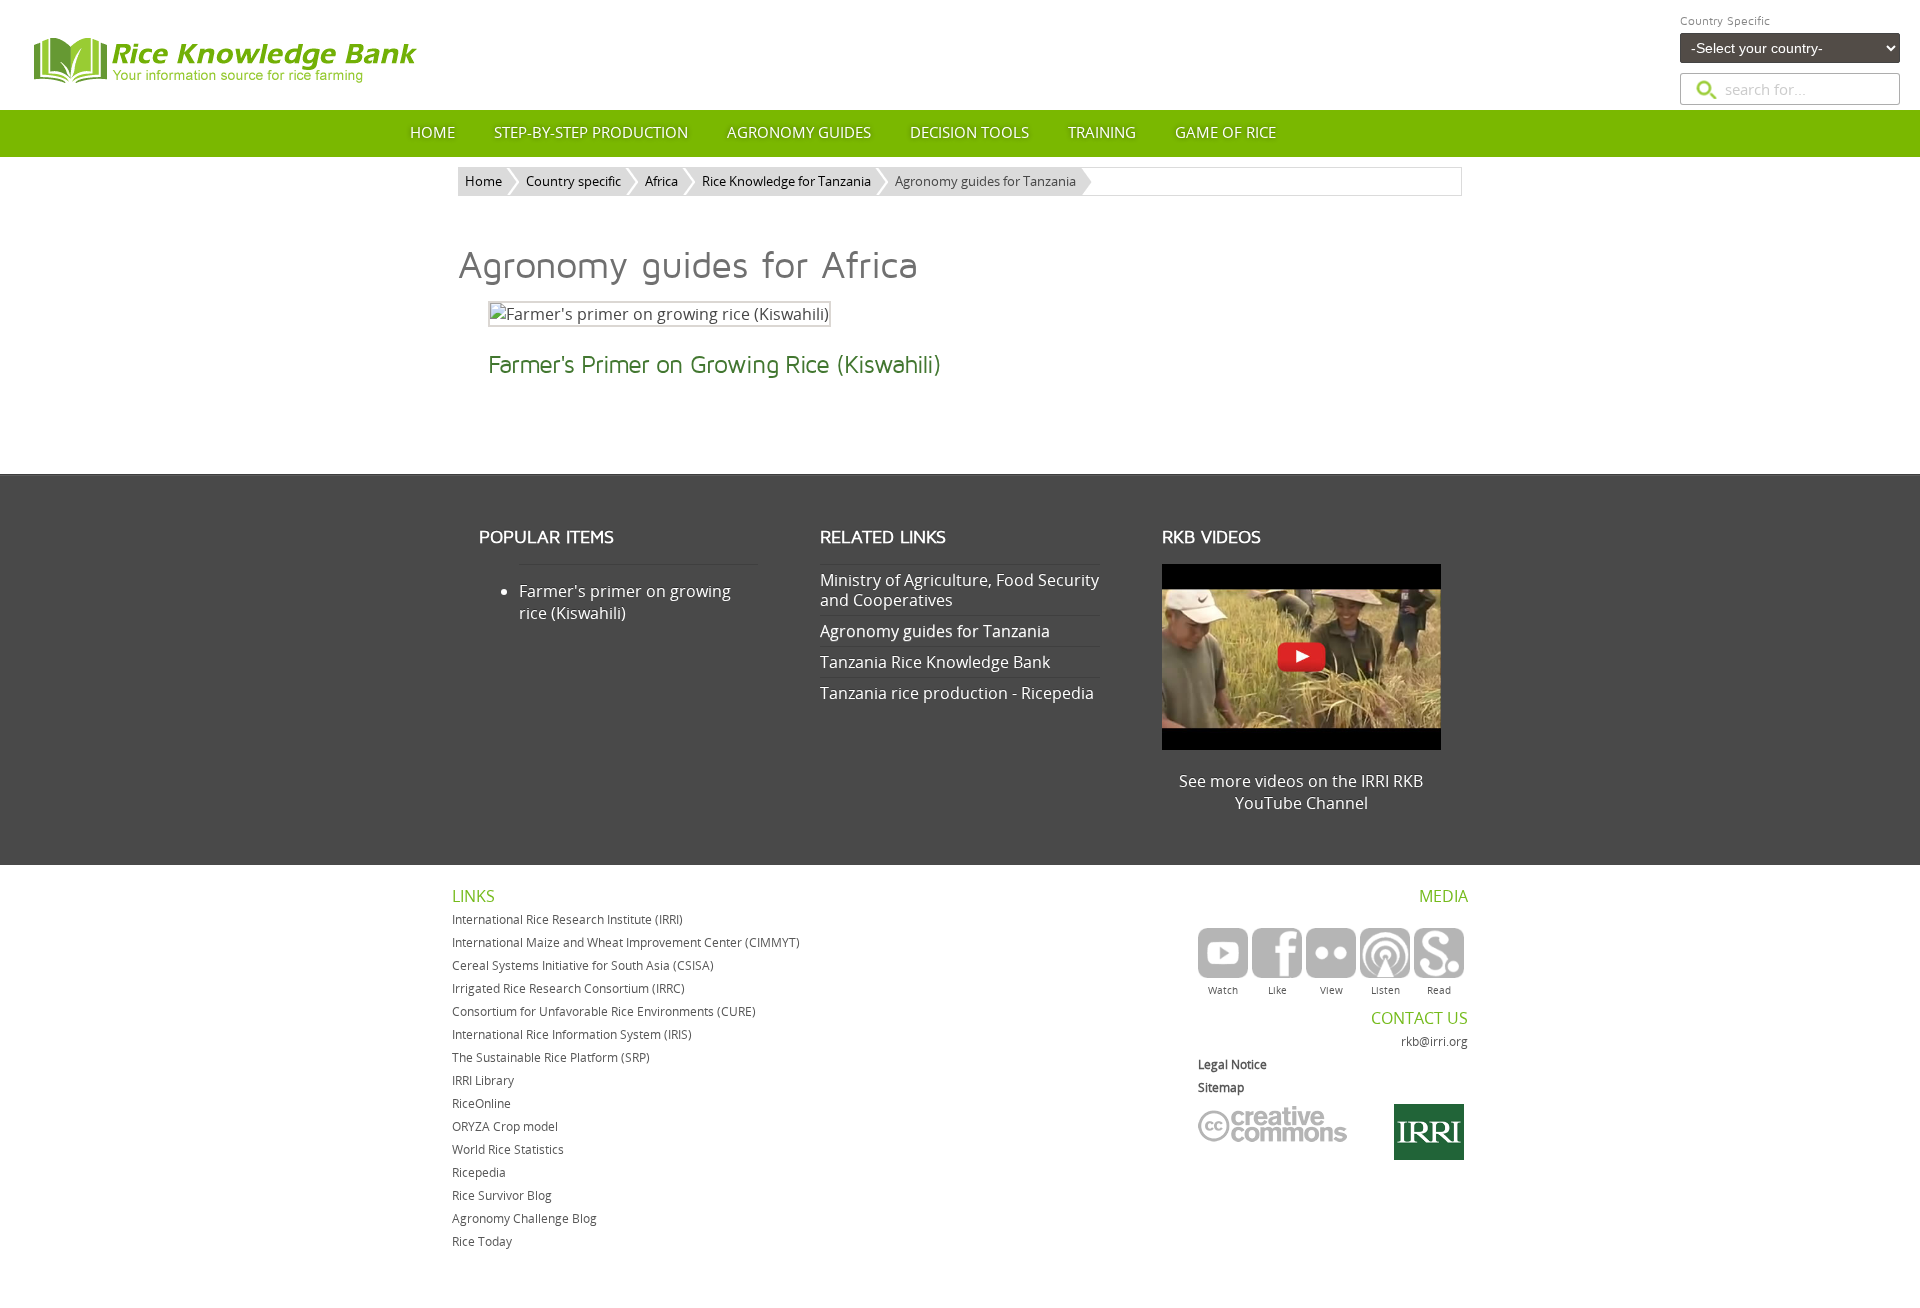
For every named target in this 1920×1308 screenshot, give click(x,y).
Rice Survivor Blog (502, 1195)
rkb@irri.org (1434, 1041)
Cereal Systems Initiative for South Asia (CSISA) (583, 965)
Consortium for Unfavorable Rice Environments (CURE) (604, 1011)
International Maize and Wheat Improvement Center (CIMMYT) (626, 942)
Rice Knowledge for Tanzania (786, 181)
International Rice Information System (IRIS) (572, 1034)
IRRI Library (483, 1080)
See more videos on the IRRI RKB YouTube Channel (1301, 792)
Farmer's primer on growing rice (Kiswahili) (625, 602)
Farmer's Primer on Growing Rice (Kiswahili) (714, 365)
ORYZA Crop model (505, 1126)
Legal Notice (1232, 1064)
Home (483, 181)
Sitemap (1221, 1087)
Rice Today (482, 1241)
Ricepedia (479, 1172)
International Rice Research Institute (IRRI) (567, 919)
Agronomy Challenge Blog (524, 1218)
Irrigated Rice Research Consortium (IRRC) (568, 988)
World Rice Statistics (508, 1149)
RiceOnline (481, 1103)
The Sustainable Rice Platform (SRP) (551, 1057)
